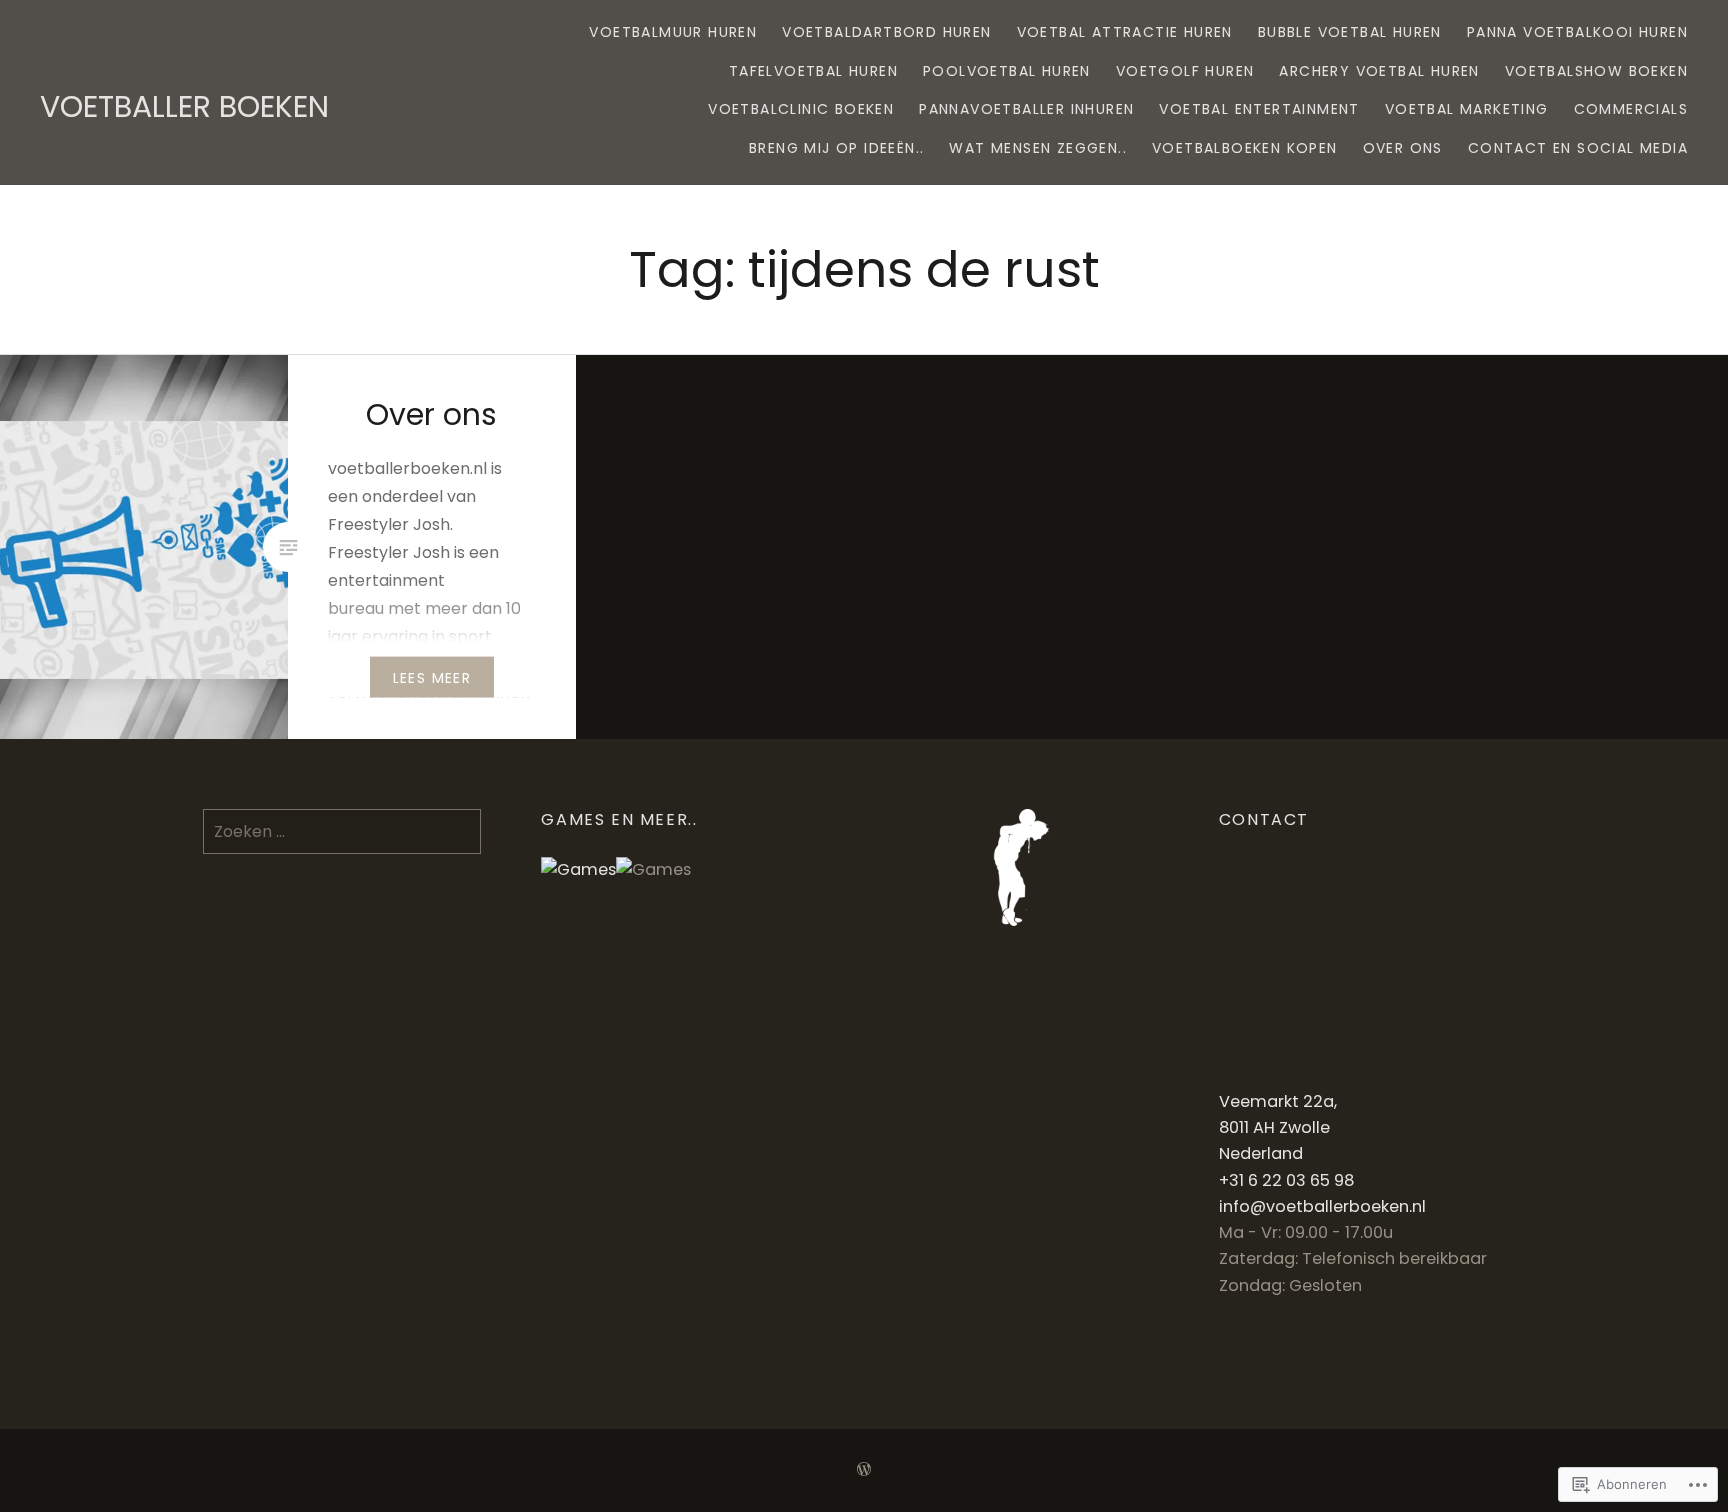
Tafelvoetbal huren (813, 71)
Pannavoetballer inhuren (1026, 109)
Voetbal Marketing (1467, 109)
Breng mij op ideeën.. (836, 148)
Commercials (1631, 109)
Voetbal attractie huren (1125, 32)
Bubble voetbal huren (1350, 32)
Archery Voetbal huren (1379, 71)
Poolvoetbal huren (1007, 71)
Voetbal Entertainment (1259, 109)
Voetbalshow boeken (1596, 71)
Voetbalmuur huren (673, 32)
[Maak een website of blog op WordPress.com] (864, 1470)
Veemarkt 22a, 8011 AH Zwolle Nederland (1278, 1127)
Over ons (1403, 148)
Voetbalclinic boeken (801, 109)
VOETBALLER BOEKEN (184, 106)
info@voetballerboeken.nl (1322, 1206)
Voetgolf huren (1185, 71)
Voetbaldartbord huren (886, 32)
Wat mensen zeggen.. (1038, 148)
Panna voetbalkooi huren (1577, 32)
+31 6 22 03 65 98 (1286, 1180)
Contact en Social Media (1578, 148)
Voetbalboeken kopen (1245, 148)
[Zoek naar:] (342, 831)
